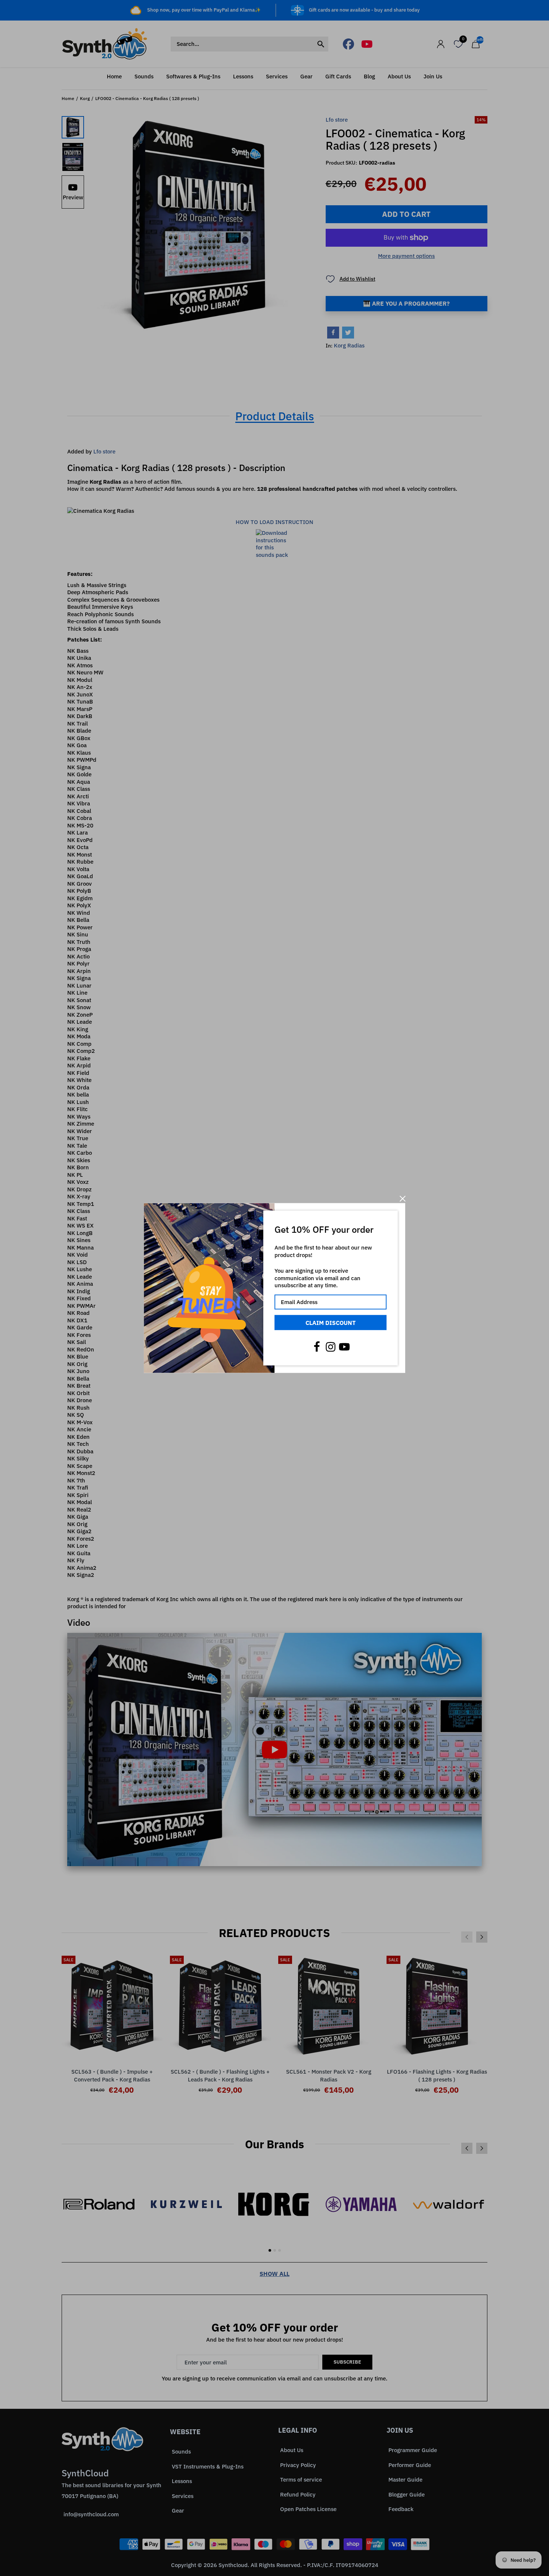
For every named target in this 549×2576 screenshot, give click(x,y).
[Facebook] (317, 1347)
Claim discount (331, 1322)
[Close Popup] (402, 1199)
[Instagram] (331, 1347)
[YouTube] (344, 1347)
